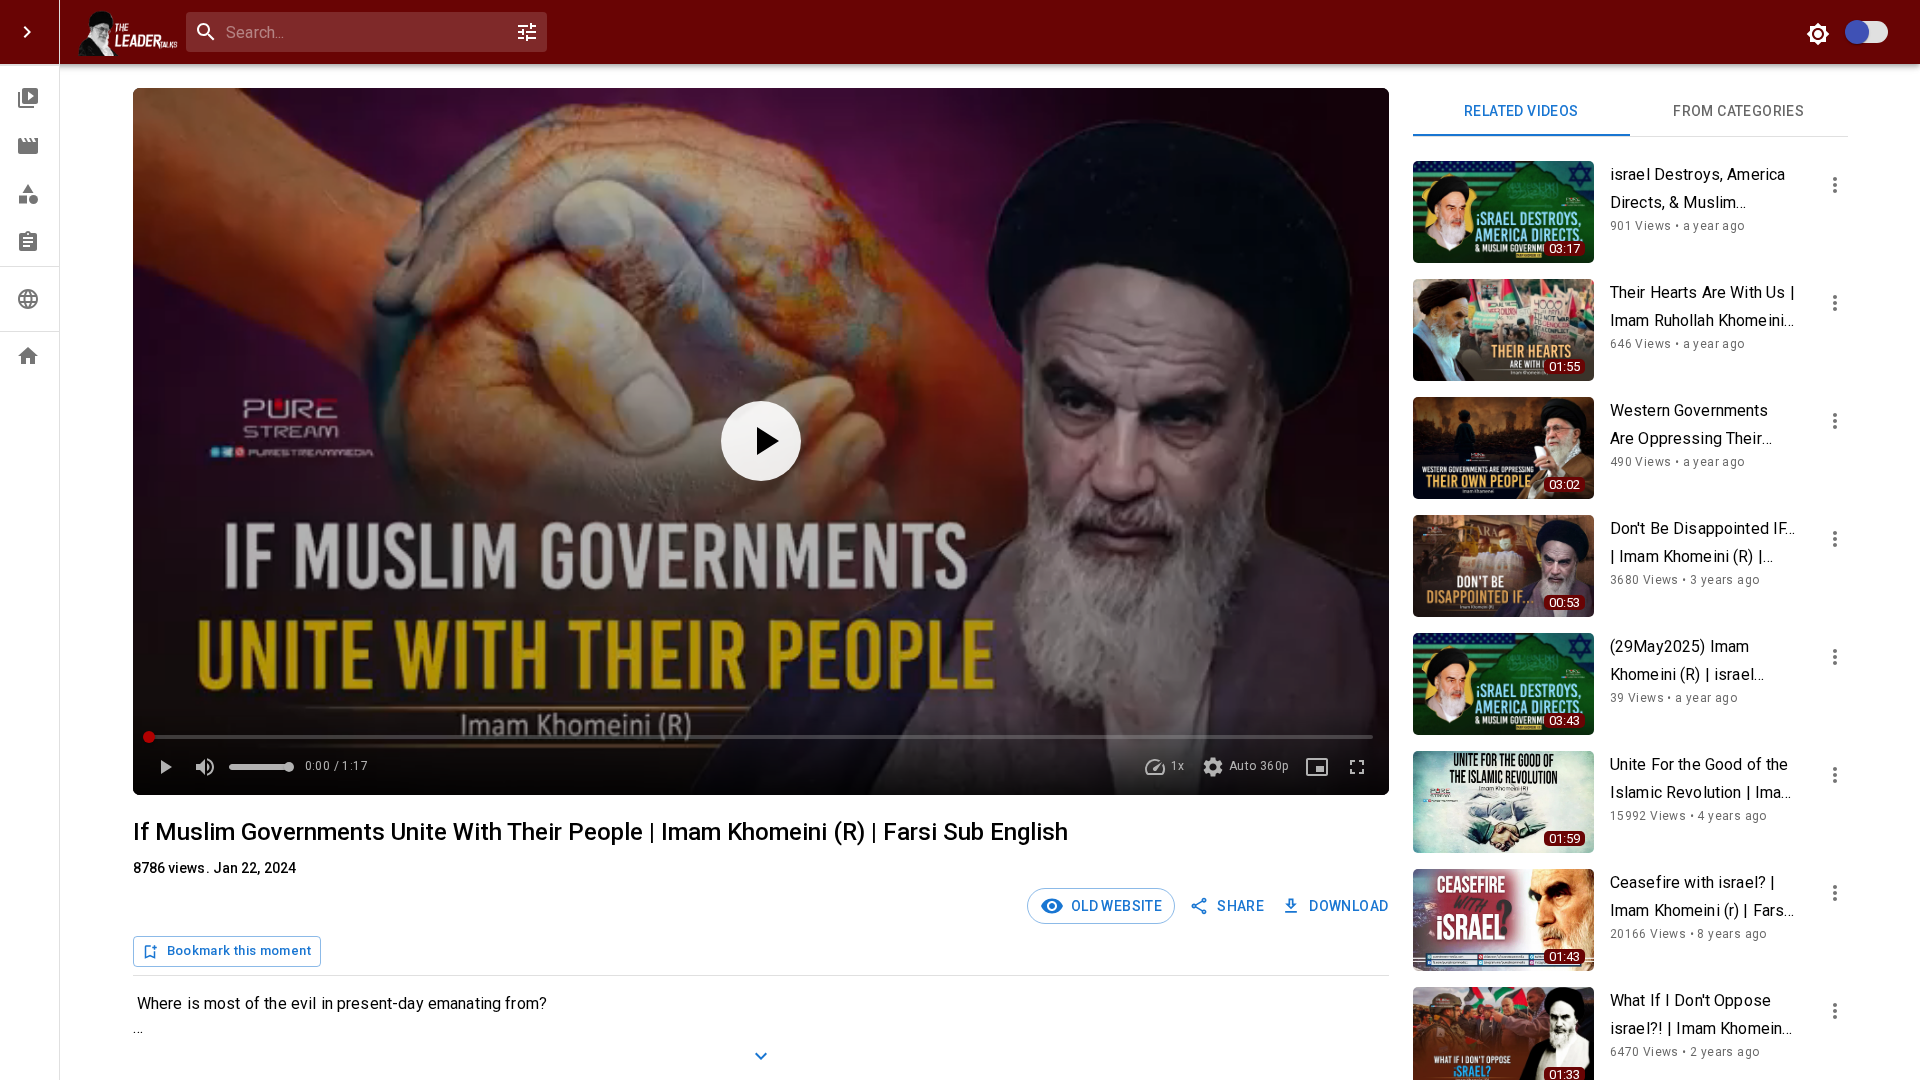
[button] (29, 98)
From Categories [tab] (1738, 111)
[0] (527, 32)
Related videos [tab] (1521, 111)
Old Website (1113, 906)
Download (1348, 906)
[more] (1835, 185)
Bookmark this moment (239, 950)
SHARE (1240, 906)
